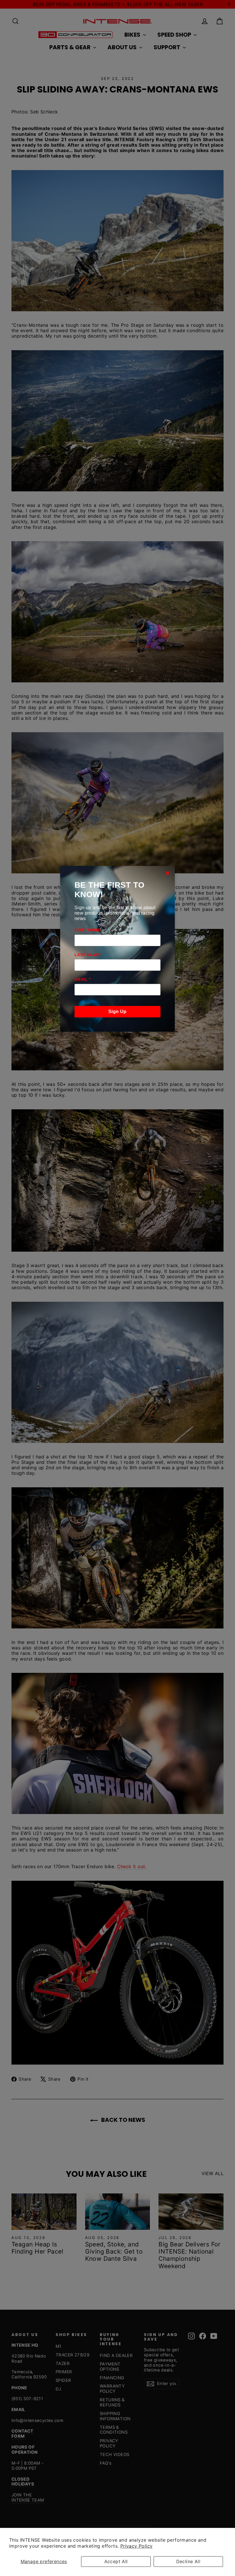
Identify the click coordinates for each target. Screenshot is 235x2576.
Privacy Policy (137, 2546)
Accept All (116, 2561)
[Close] (167, 873)
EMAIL (83, 979)
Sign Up (117, 1012)
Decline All (188, 2561)
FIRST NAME (87, 930)
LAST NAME (88, 955)
